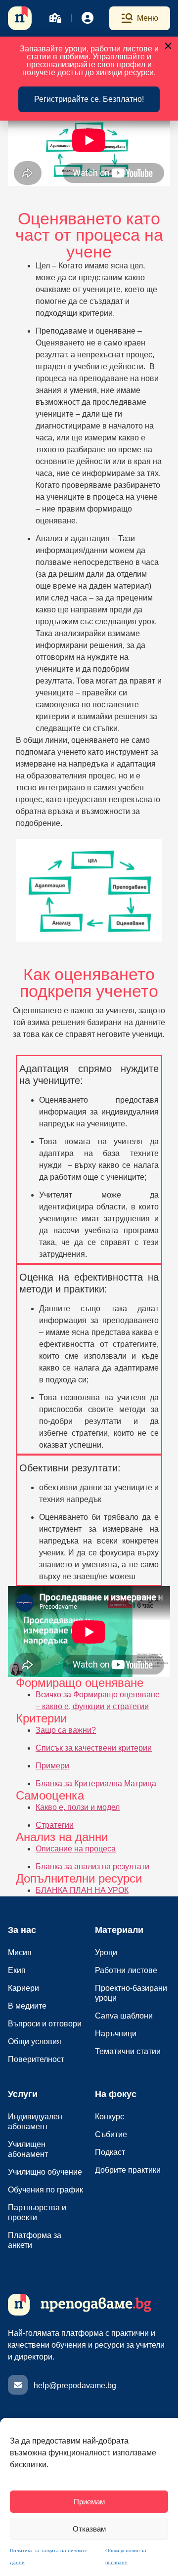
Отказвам (89, 2529)
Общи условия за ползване (126, 2556)
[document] (89, 1288)
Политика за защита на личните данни (49, 2556)
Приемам (89, 2502)
